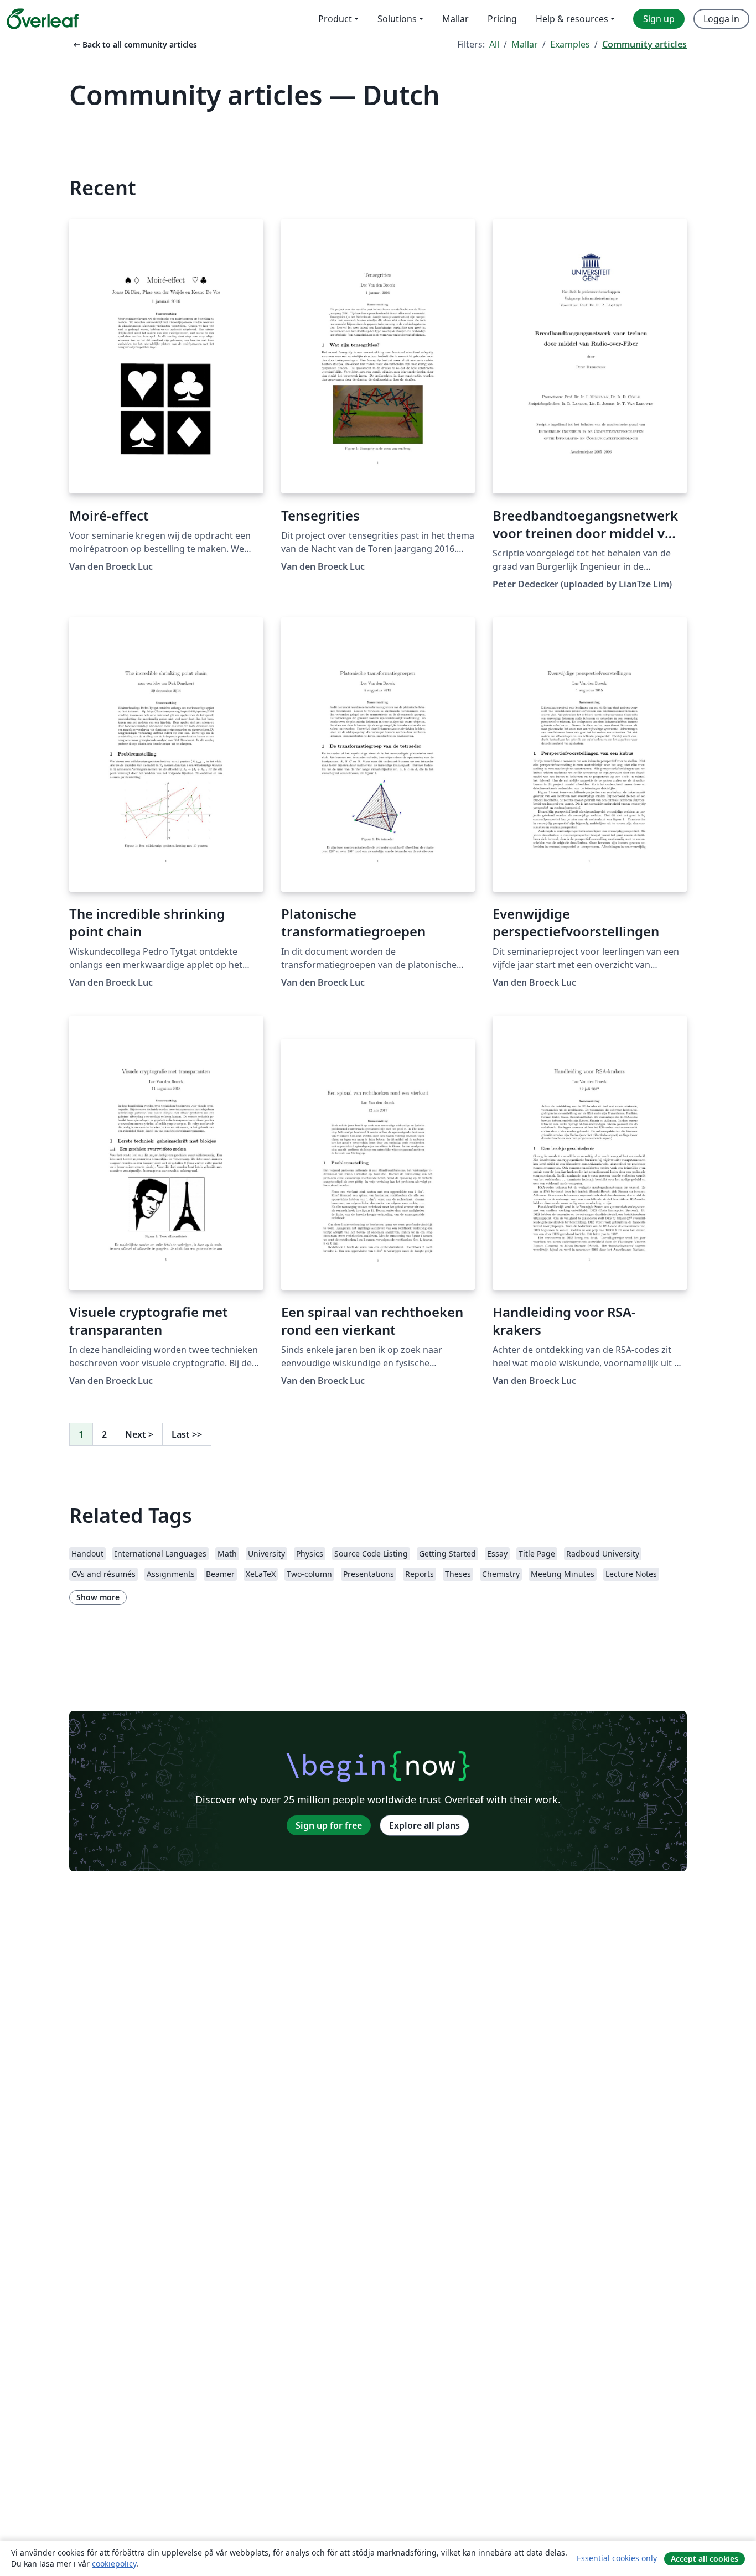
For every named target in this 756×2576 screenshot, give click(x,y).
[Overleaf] (43, 19)
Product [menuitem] (335, 19)
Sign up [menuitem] (659, 19)
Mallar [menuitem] (455, 19)
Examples (570, 44)
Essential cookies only (617, 2558)
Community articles (644, 44)
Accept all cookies (705, 2559)
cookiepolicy (114, 2564)
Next (139, 1434)
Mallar (525, 44)
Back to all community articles (134, 45)
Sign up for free (329, 1825)
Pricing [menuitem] (502, 19)
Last (187, 1434)
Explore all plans (424, 1825)
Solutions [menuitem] (397, 19)
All (494, 44)
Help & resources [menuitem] (572, 19)
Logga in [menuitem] (721, 19)
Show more (98, 1597)
